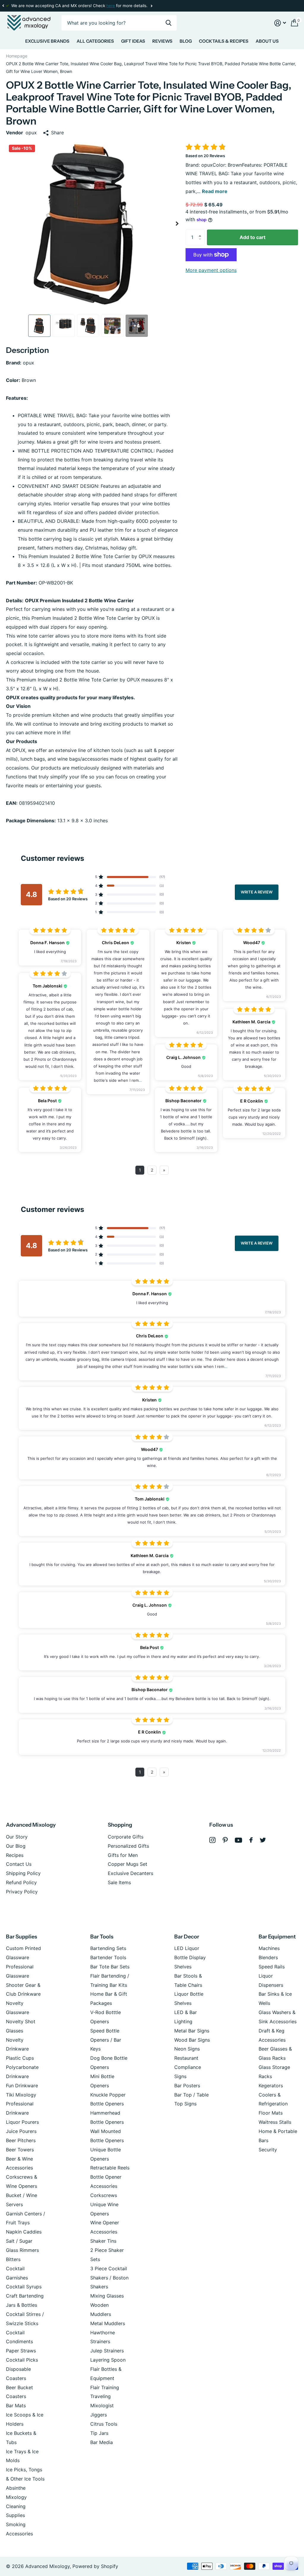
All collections (47, 42)
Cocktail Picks (22, 2360)
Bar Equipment (277, 1937)
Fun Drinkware (22, 2086)
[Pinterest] (225, 1840)
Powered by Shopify (95, 2566)
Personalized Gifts (128, 1846)
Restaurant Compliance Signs (188, 2067)
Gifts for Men (123, 1855)
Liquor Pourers (22, 2122)
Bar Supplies (22, 1937)
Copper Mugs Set (128, 1864)
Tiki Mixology (21, 2095)
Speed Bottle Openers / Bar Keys (106, 2040)
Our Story (17, 1837)
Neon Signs (187, 2049)
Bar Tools (102, 1937)
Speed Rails (272, 1967)
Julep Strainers (107, 2351)
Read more (215, 191)
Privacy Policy (22, 1892)
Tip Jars (99, 2433)
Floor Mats (271, 2113)
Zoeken (168, 23)
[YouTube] (239, 1840)
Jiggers (99, 2415)
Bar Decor (187, 1937)
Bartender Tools (108, 1957)
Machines (269, 1948)
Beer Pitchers (21, 2140)
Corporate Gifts (126, 1837)
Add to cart (252, 237)
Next (151, 6)
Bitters (13, 2259)
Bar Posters (187, 2086)
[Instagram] (212, 1840)
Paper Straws (21, 2351)
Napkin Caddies (24, 2232)
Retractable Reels (110, 2168)
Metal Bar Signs (192, 2031)
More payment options (211, 270)
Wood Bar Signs (192, 2040)
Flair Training (105, 2387)
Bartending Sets (108, 1948)
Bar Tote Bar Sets (110, 1967)
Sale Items (119, 1882)
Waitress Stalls (275, 2122)
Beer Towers (20, 2150)
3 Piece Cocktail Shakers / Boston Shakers (109, 2278)
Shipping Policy (23, 1873)
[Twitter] (263, 1840)
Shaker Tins (103, 2241)
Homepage (17, 56)
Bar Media (102, 2442)
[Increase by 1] (202, 232)
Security (268, 2150)
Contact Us (19, 1864)
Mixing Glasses (107, 2296)
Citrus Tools (104, 2424)
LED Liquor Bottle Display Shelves (190, 1957)
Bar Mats (16, 2405)
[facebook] (251, 1840)
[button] (3, 6)
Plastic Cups (20, 2058)
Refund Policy (21, 1882)
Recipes (15, 1855)
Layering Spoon (108, 2360)
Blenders (268, 1957)
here (111, 6)
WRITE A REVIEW (257, 892)
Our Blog (16, 1846)
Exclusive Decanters (130, 1873)
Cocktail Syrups (24, 2287)
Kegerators (271, 2086)
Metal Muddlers (108, 2323)
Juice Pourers (21, 2131)
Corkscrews (104, 2195)
